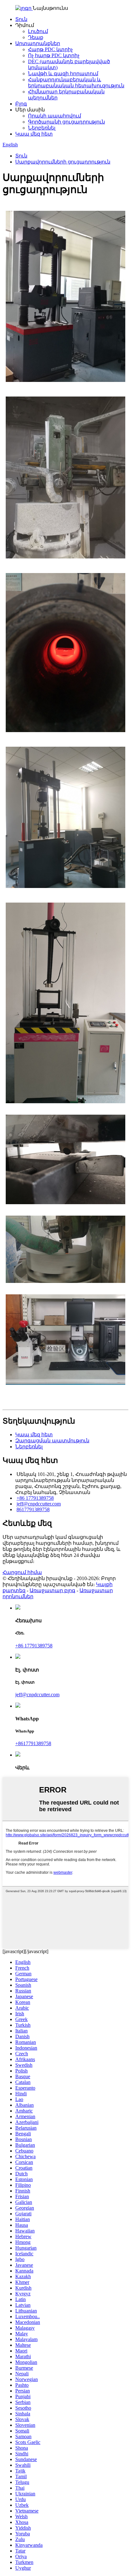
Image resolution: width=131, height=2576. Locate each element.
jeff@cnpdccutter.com (39, 1504)
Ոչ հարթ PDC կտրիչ (54, 55)
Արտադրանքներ (38, 43)
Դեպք (36, 37)
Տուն (21, 19)
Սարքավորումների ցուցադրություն (63, 162)
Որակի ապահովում (55, 116)
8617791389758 (33, 1509)
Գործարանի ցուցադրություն (66, 122)
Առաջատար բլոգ (52, 1590)
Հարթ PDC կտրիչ (50, 49)
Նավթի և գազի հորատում (63, 73)
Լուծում (38, 31)
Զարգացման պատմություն (52, 1441)
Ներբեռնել (42, 128)
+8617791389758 (33, 1743)
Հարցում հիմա (22, 1572)
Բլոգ (21, 104)
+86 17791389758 (35, 1498)
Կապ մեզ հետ (34, 134)
